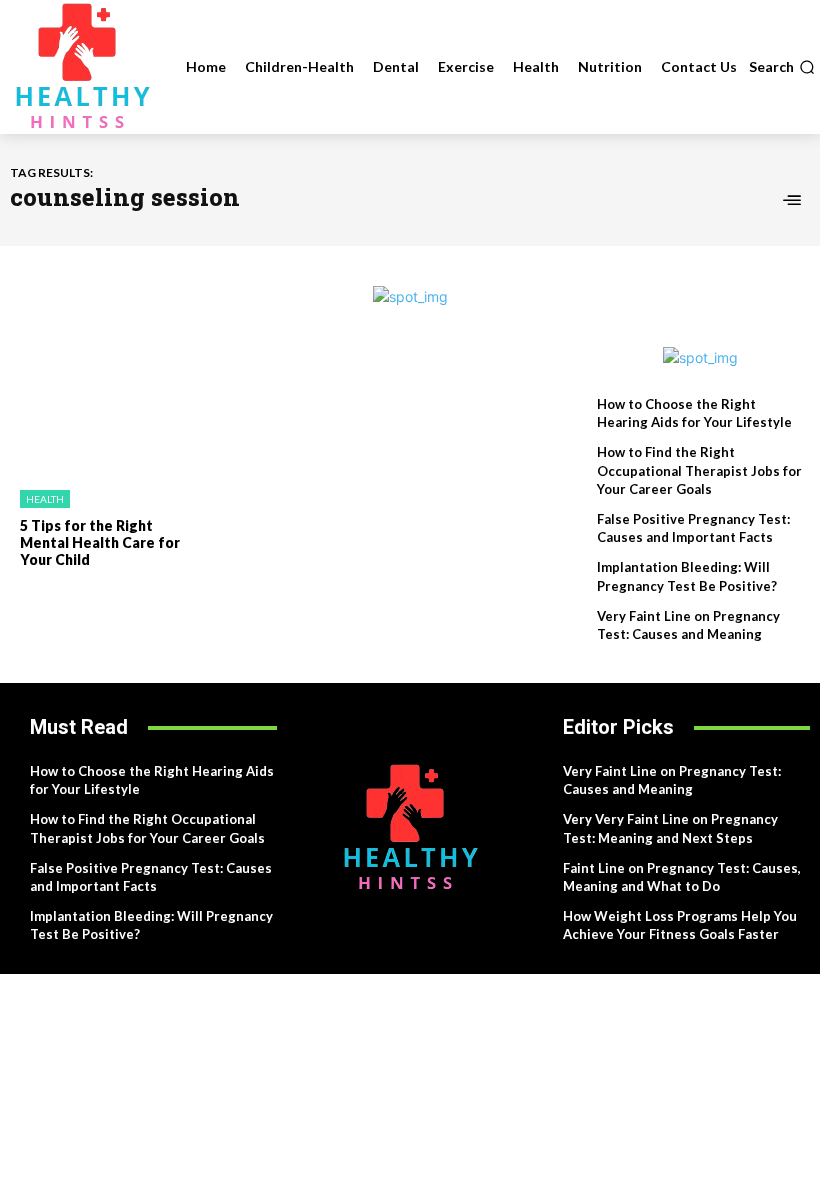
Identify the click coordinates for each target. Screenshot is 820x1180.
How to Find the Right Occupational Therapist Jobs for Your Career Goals (699, 470)
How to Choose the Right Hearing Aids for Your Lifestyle (694, 413)
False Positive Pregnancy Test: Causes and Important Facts (693, 528)
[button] (782, 67)
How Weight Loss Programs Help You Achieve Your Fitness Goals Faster (680, 925)
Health (45, 499)
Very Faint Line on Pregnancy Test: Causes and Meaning (672, 780)
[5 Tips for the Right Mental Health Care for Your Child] (101, 411)
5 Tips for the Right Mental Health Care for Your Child (100, 542)
